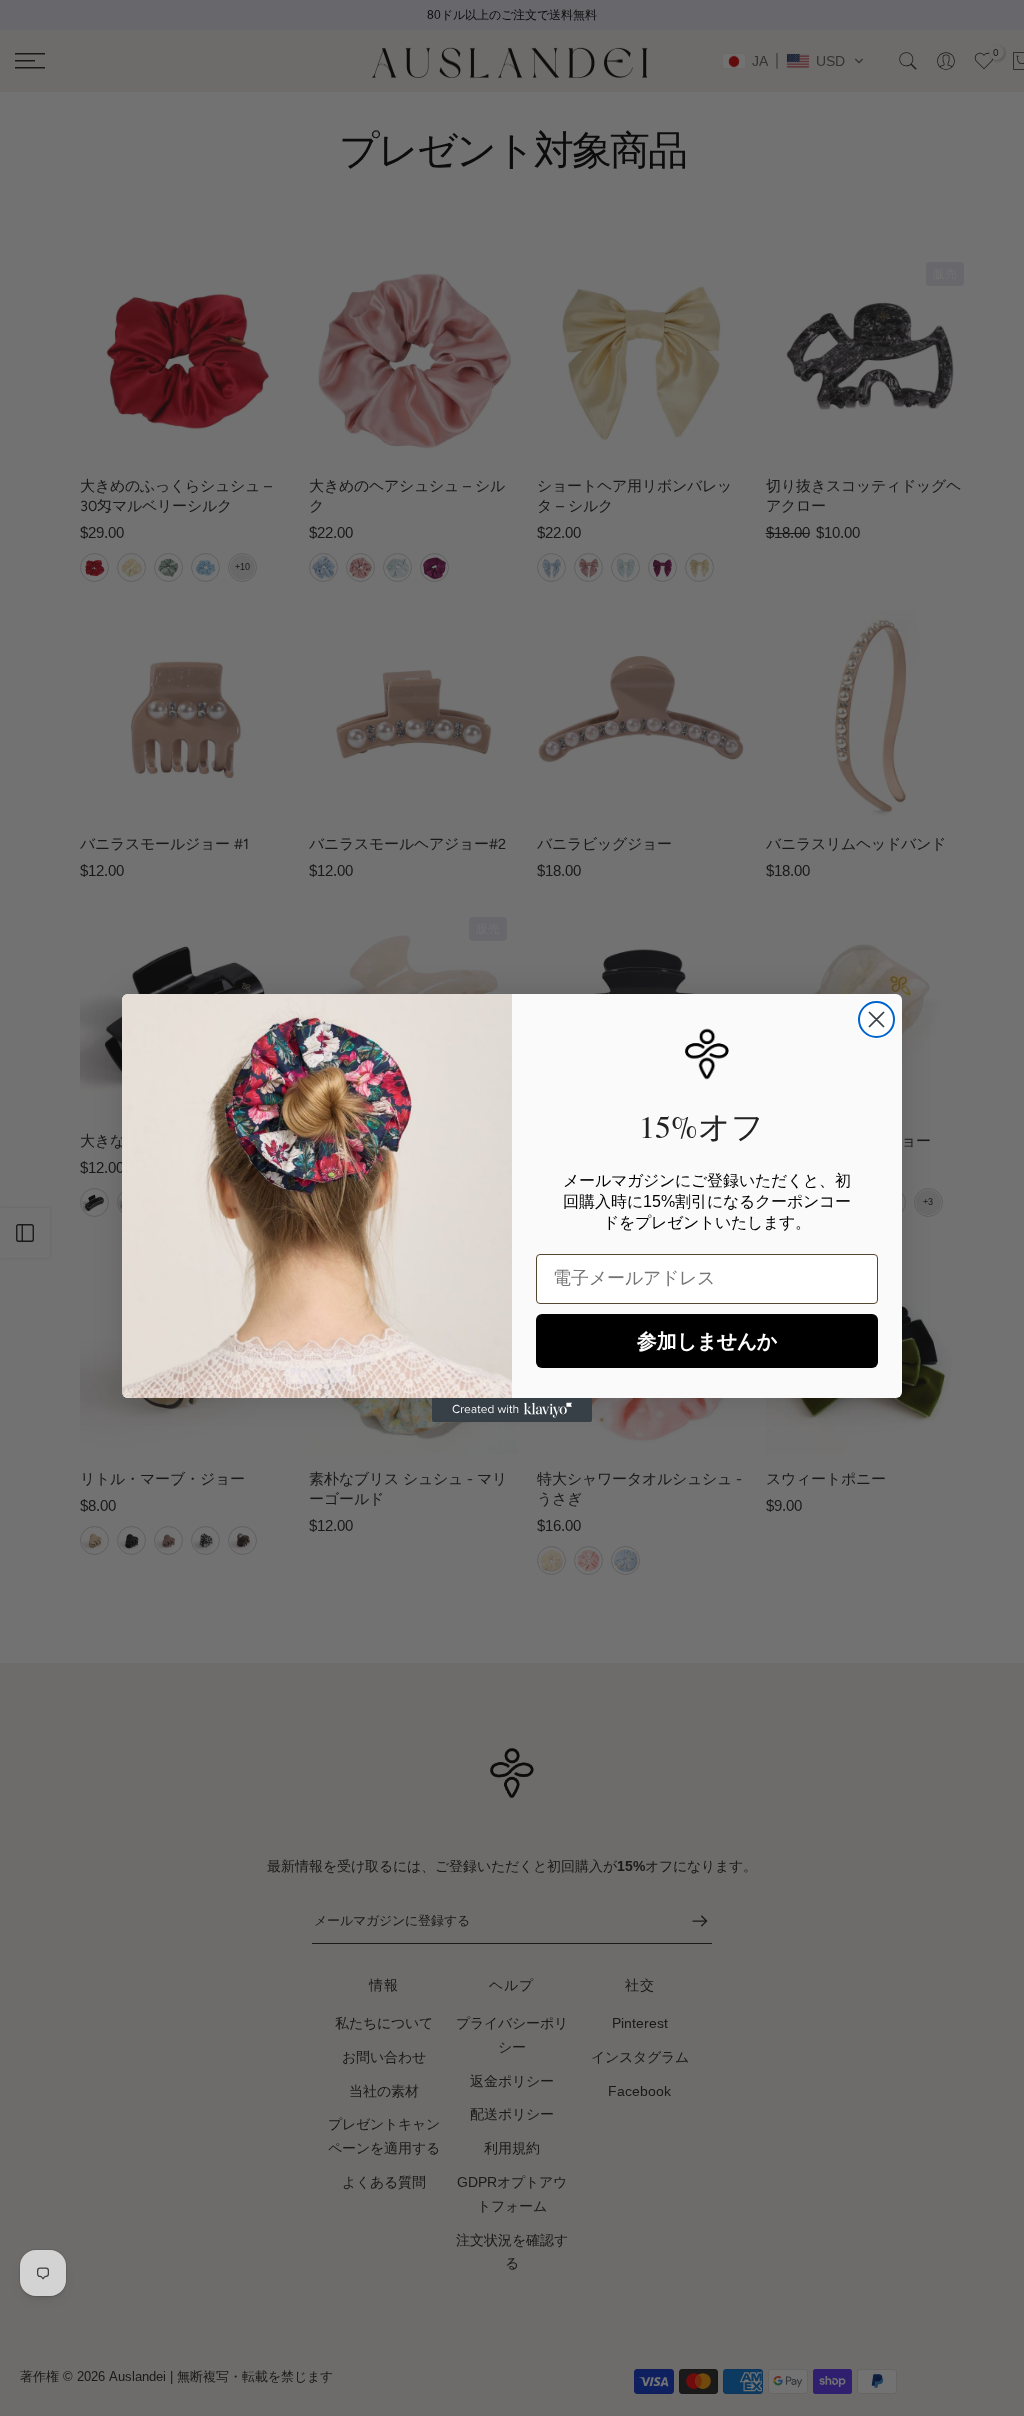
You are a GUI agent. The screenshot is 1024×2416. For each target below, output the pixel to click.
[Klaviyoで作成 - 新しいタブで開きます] (512, 1410)
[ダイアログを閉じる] (876, 1019)
